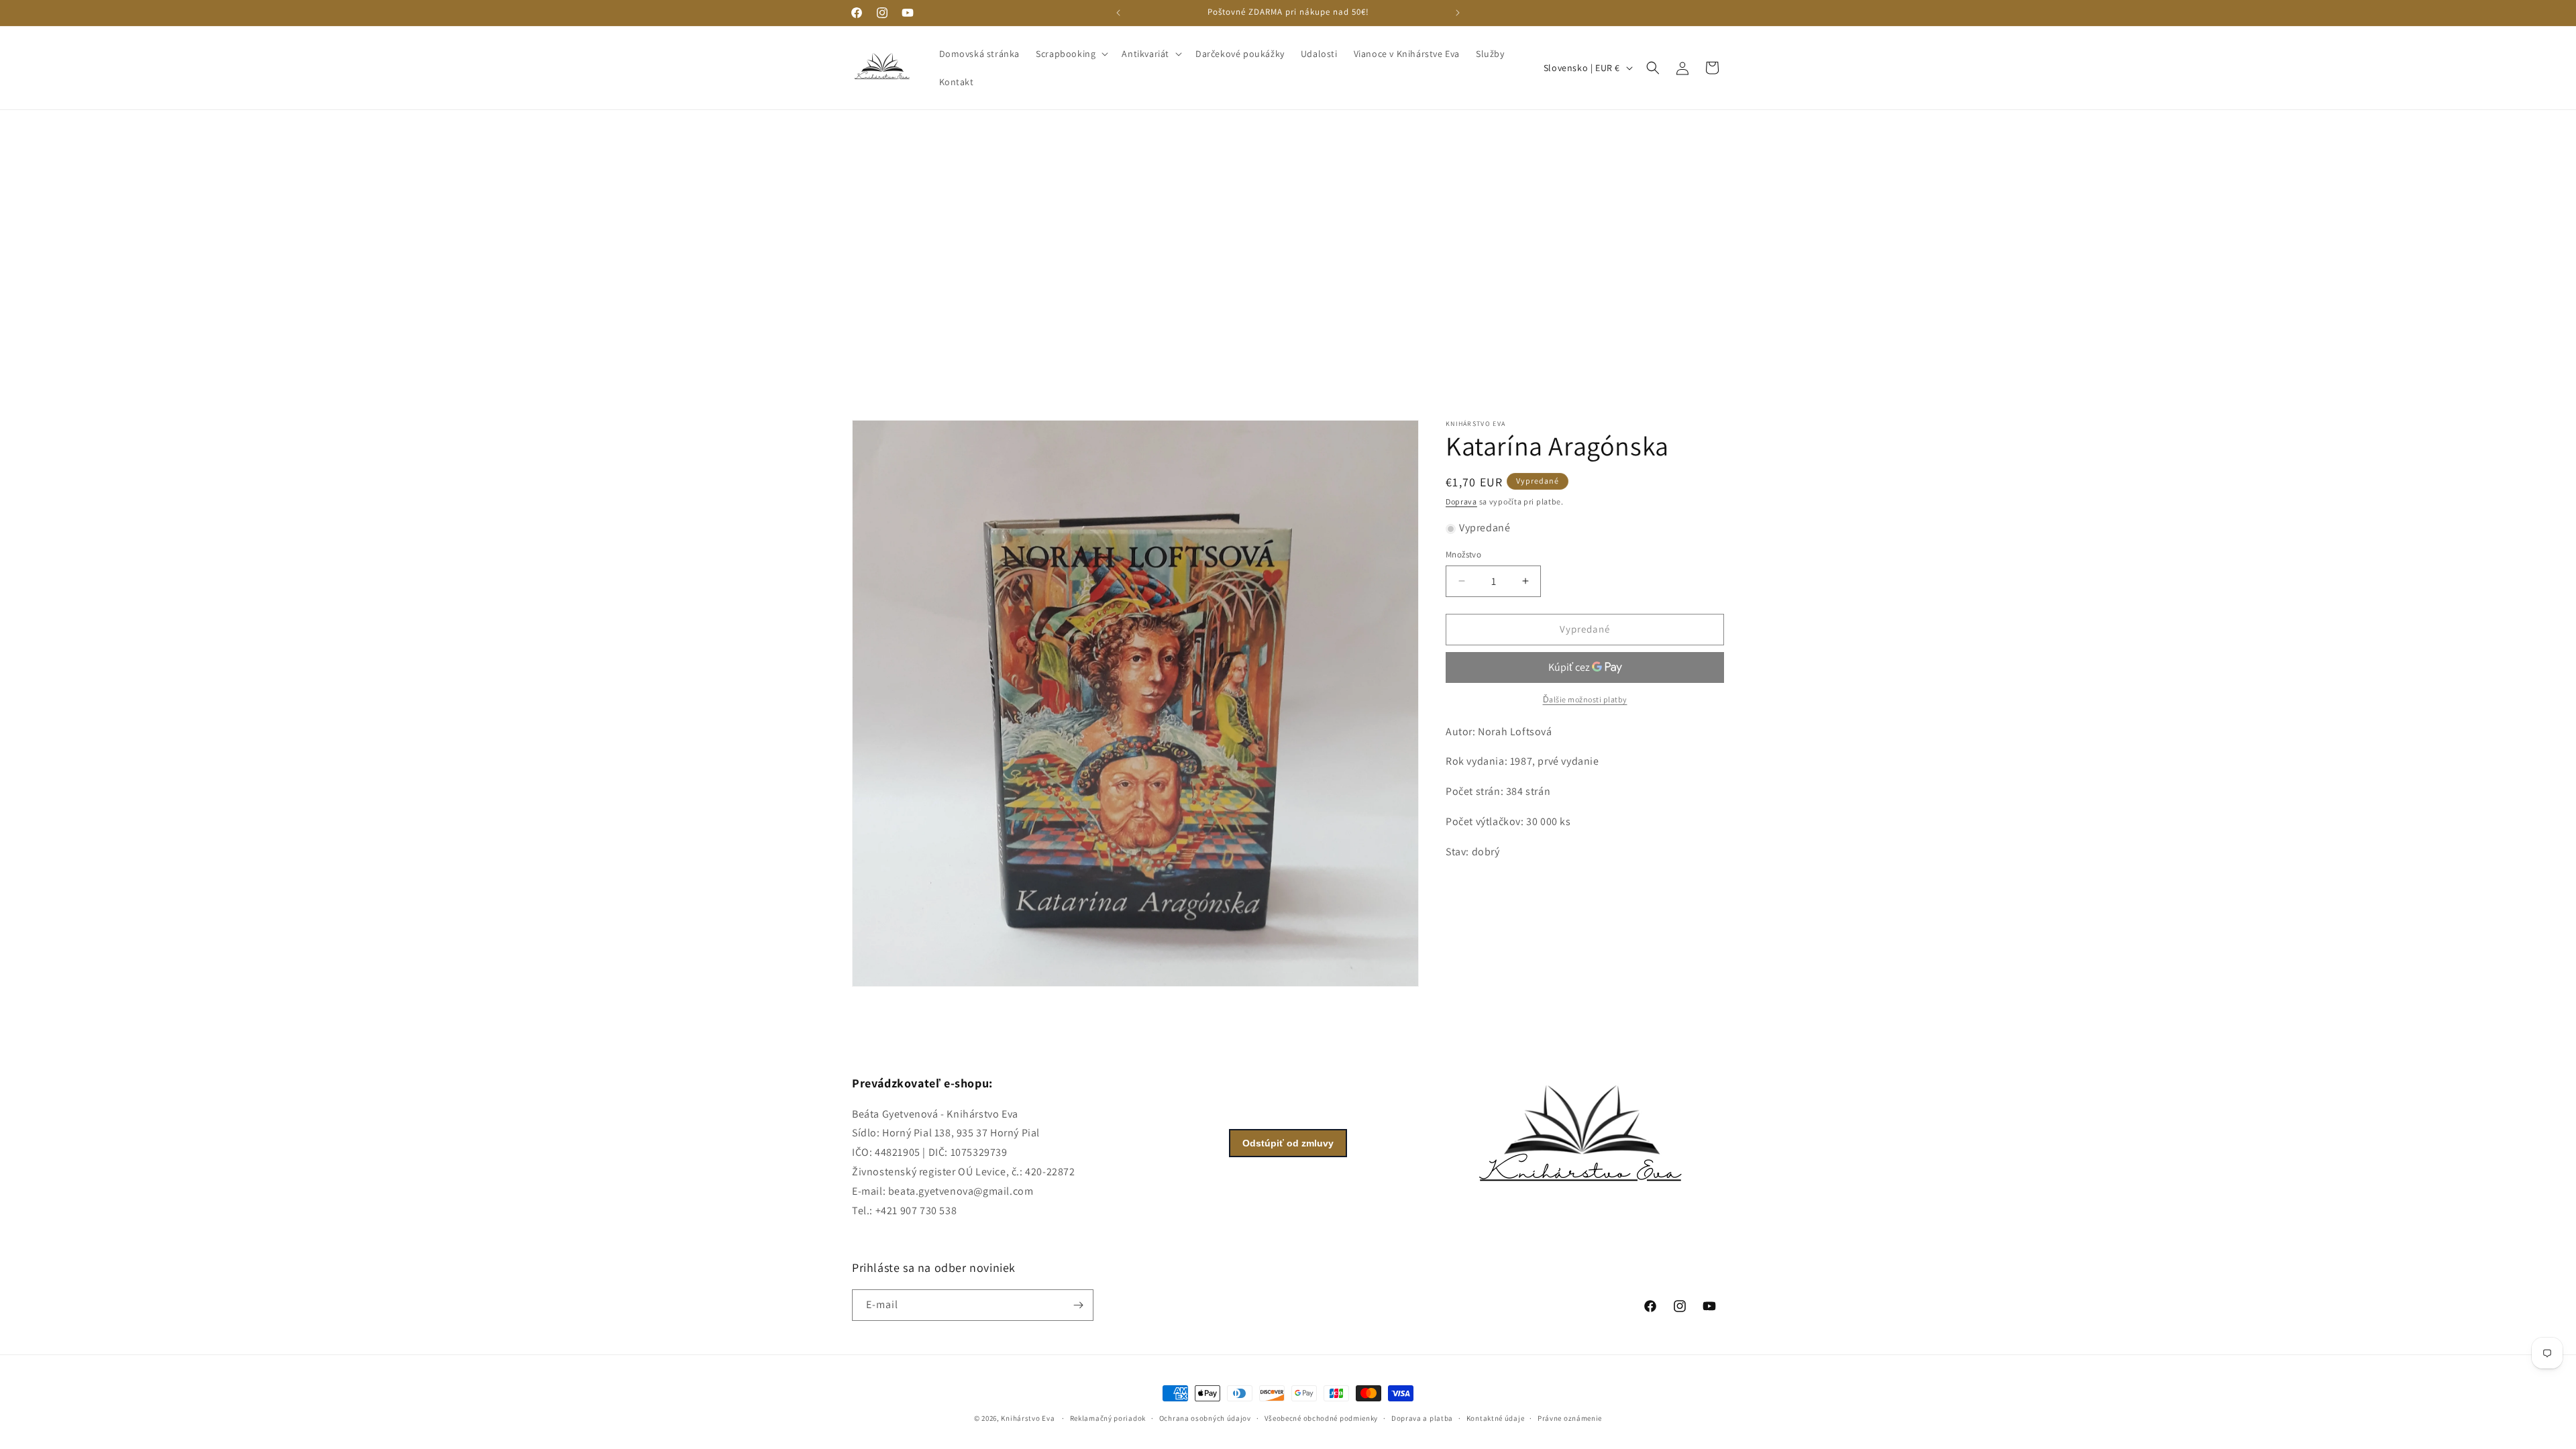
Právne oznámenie (1570, 1418)
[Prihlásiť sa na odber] (1078, 1305)
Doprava (1461, 501)
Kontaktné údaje (1496, 1418)
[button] (1071, 54)
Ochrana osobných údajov (1205, 1418)
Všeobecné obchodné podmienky (1322, 1418)
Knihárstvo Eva (1028, 1418)
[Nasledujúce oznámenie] (1458, 13)
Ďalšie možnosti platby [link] (1585, 699)
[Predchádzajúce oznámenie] (1118, 13)
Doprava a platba (1422, 1418)
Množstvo (1463, 554)
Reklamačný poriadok (1108, 1418)
